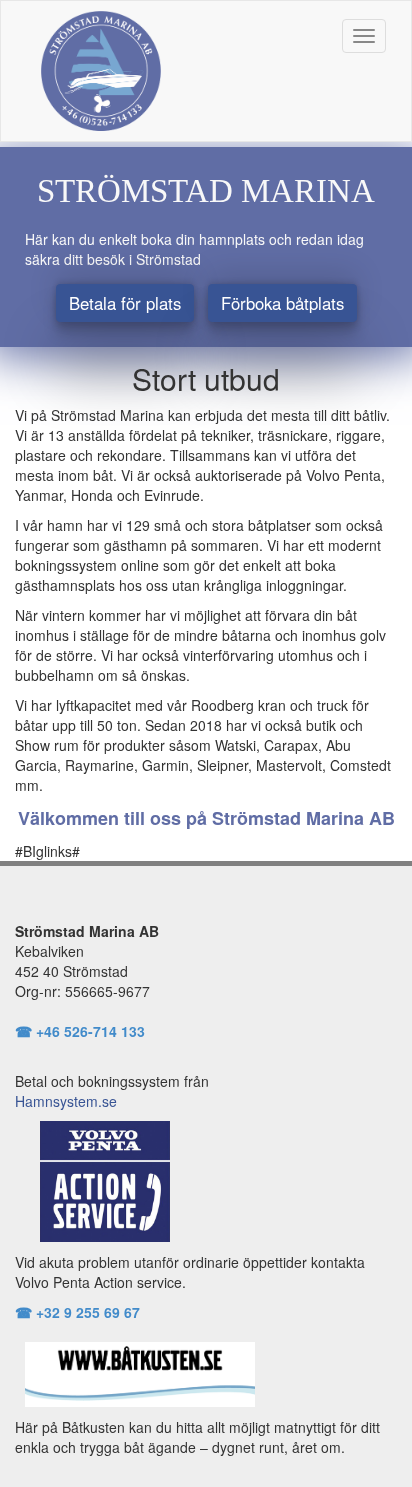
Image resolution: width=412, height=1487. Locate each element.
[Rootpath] (101, 68)
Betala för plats (125, 303)
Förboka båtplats (282, 303)
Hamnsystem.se (66, 1101)
